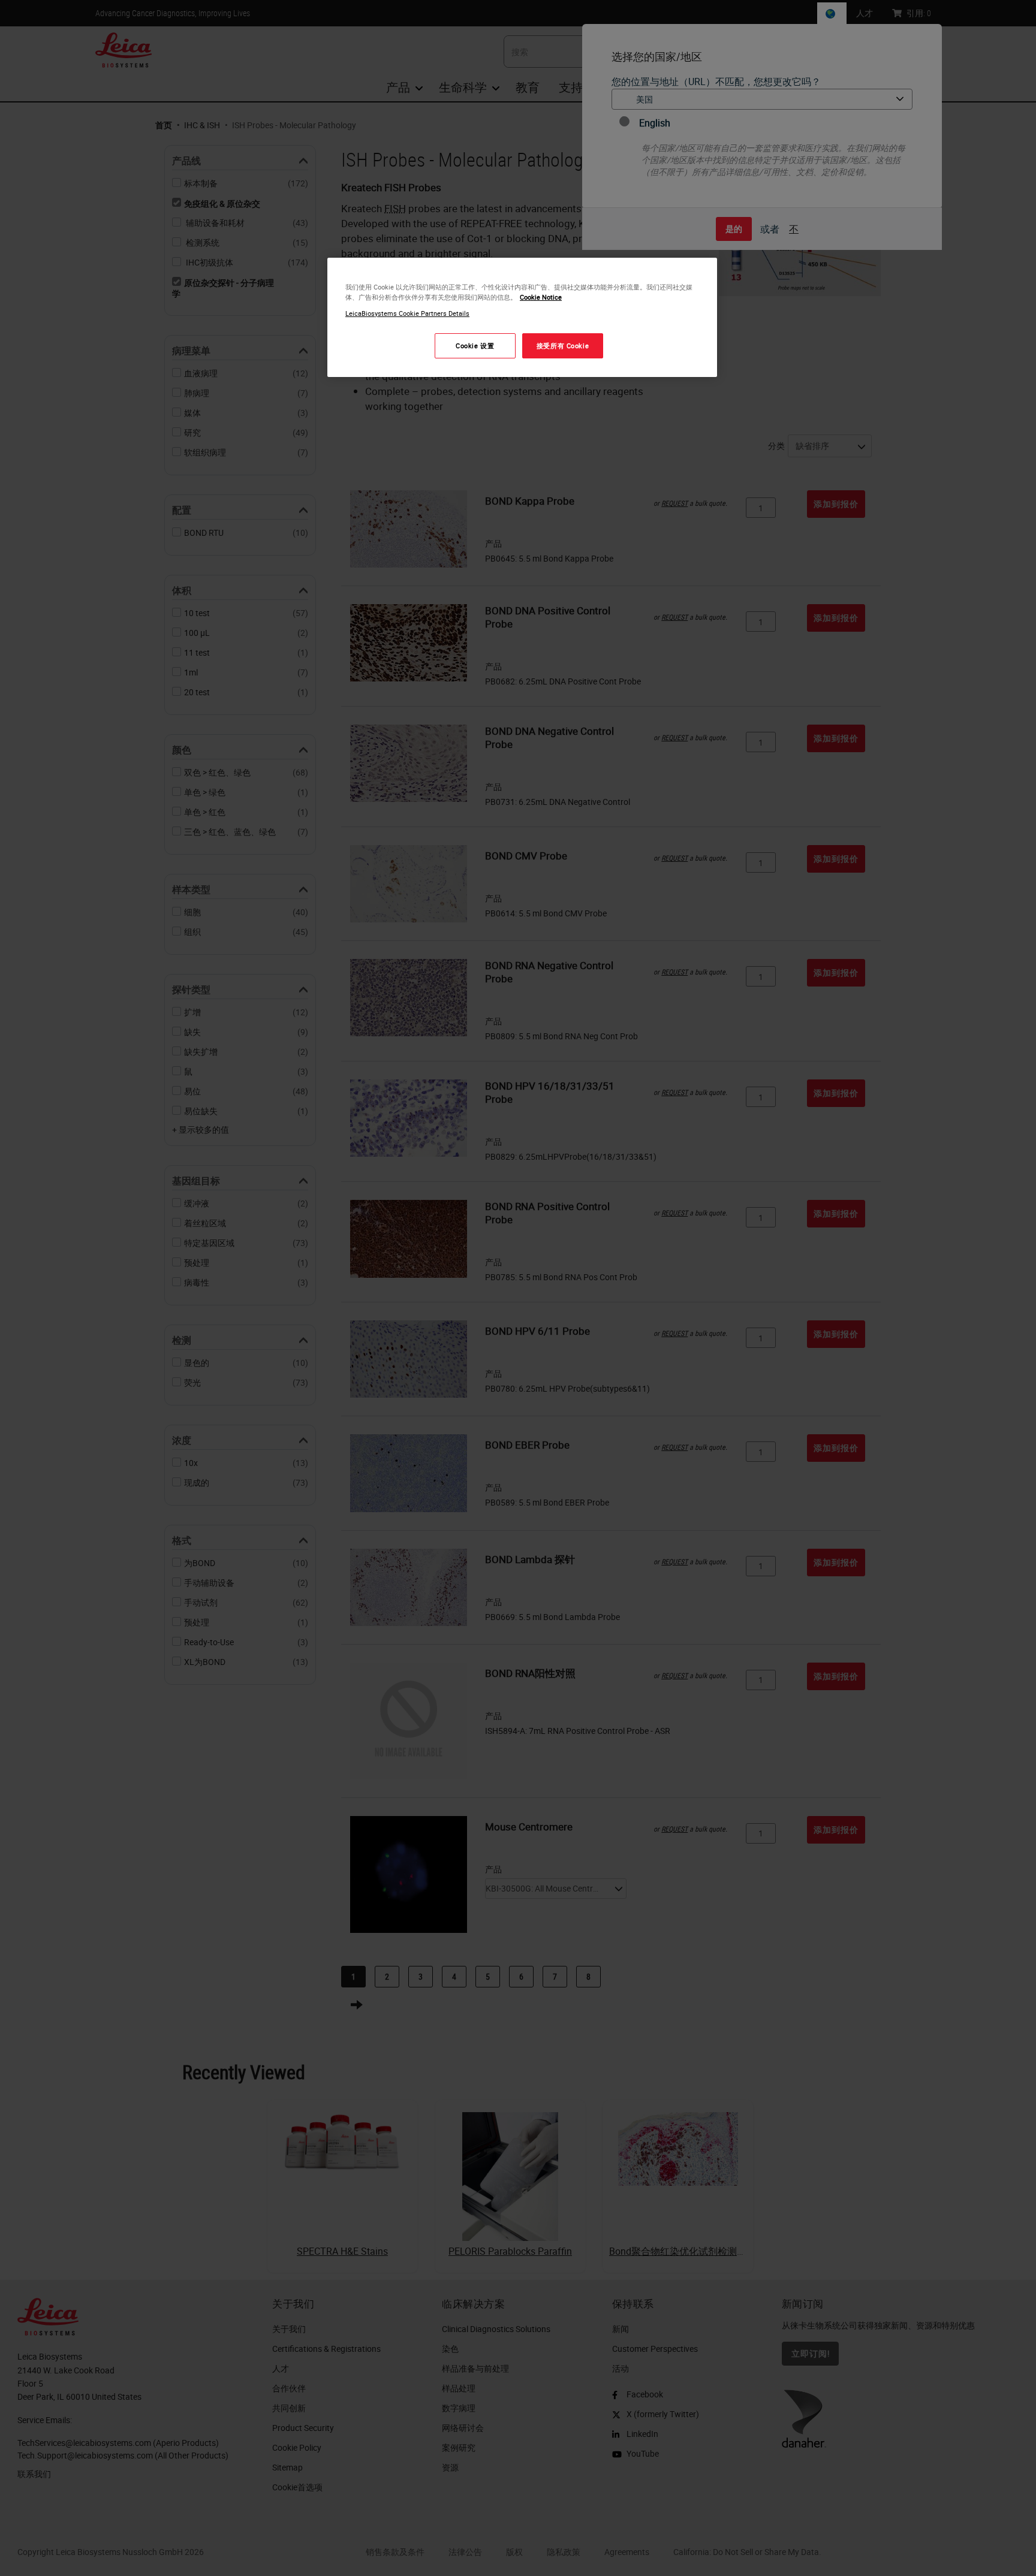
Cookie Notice (541, 297)
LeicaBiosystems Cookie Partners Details (407, 313)
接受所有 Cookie (563, 346)
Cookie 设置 (475, 346)
